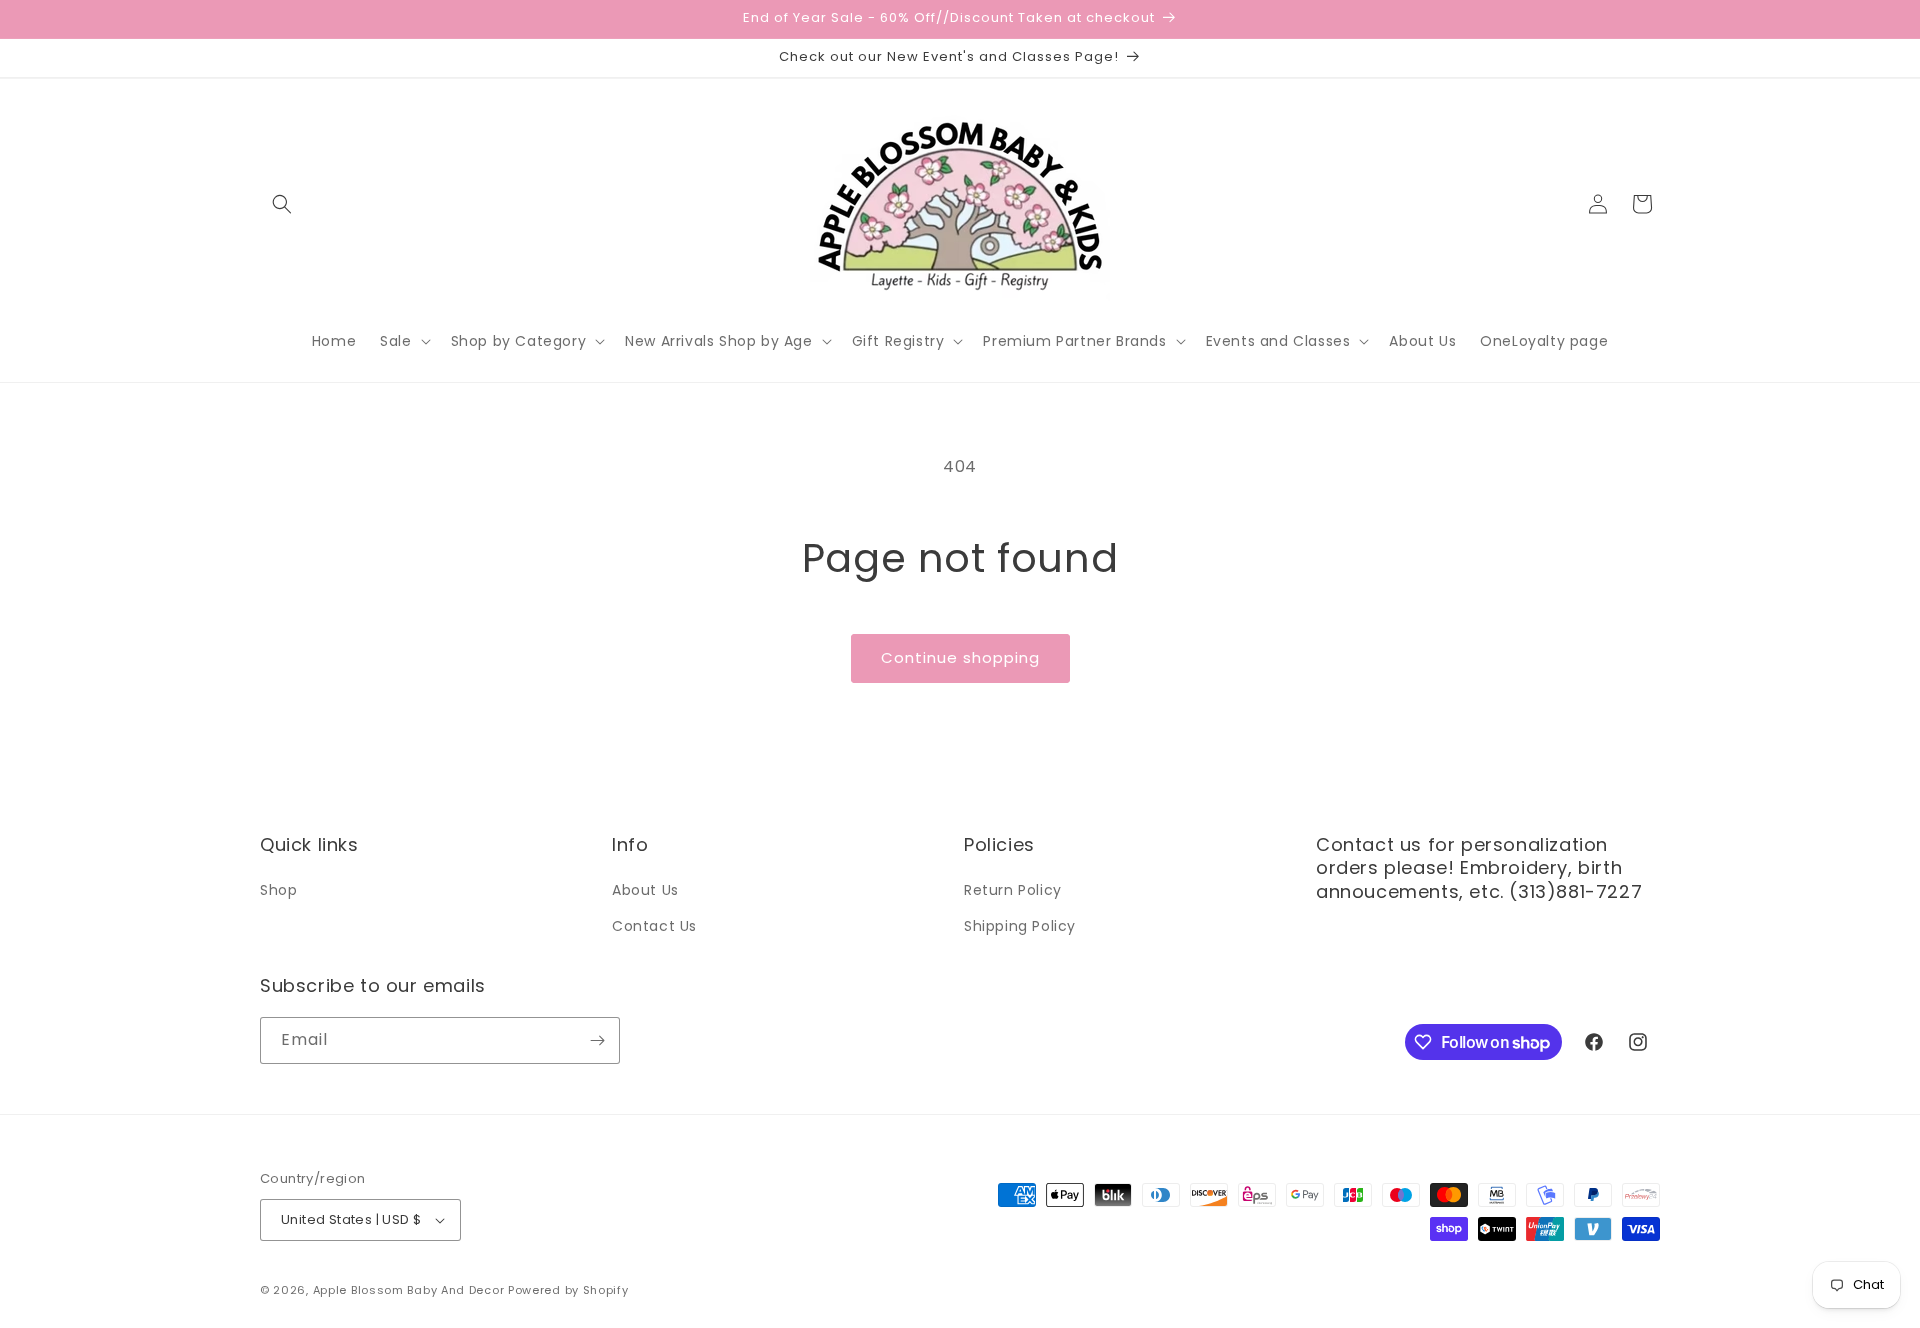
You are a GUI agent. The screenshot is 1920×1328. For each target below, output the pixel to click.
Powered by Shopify (568, 1290)
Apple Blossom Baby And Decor (409, 1290)
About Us (645, 890)
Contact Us (654, 926)
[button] (282, 204)
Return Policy (1013, 890)
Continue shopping (960, 657)
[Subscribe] (597, 1040)
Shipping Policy (1020, 926)
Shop (278, 890)
